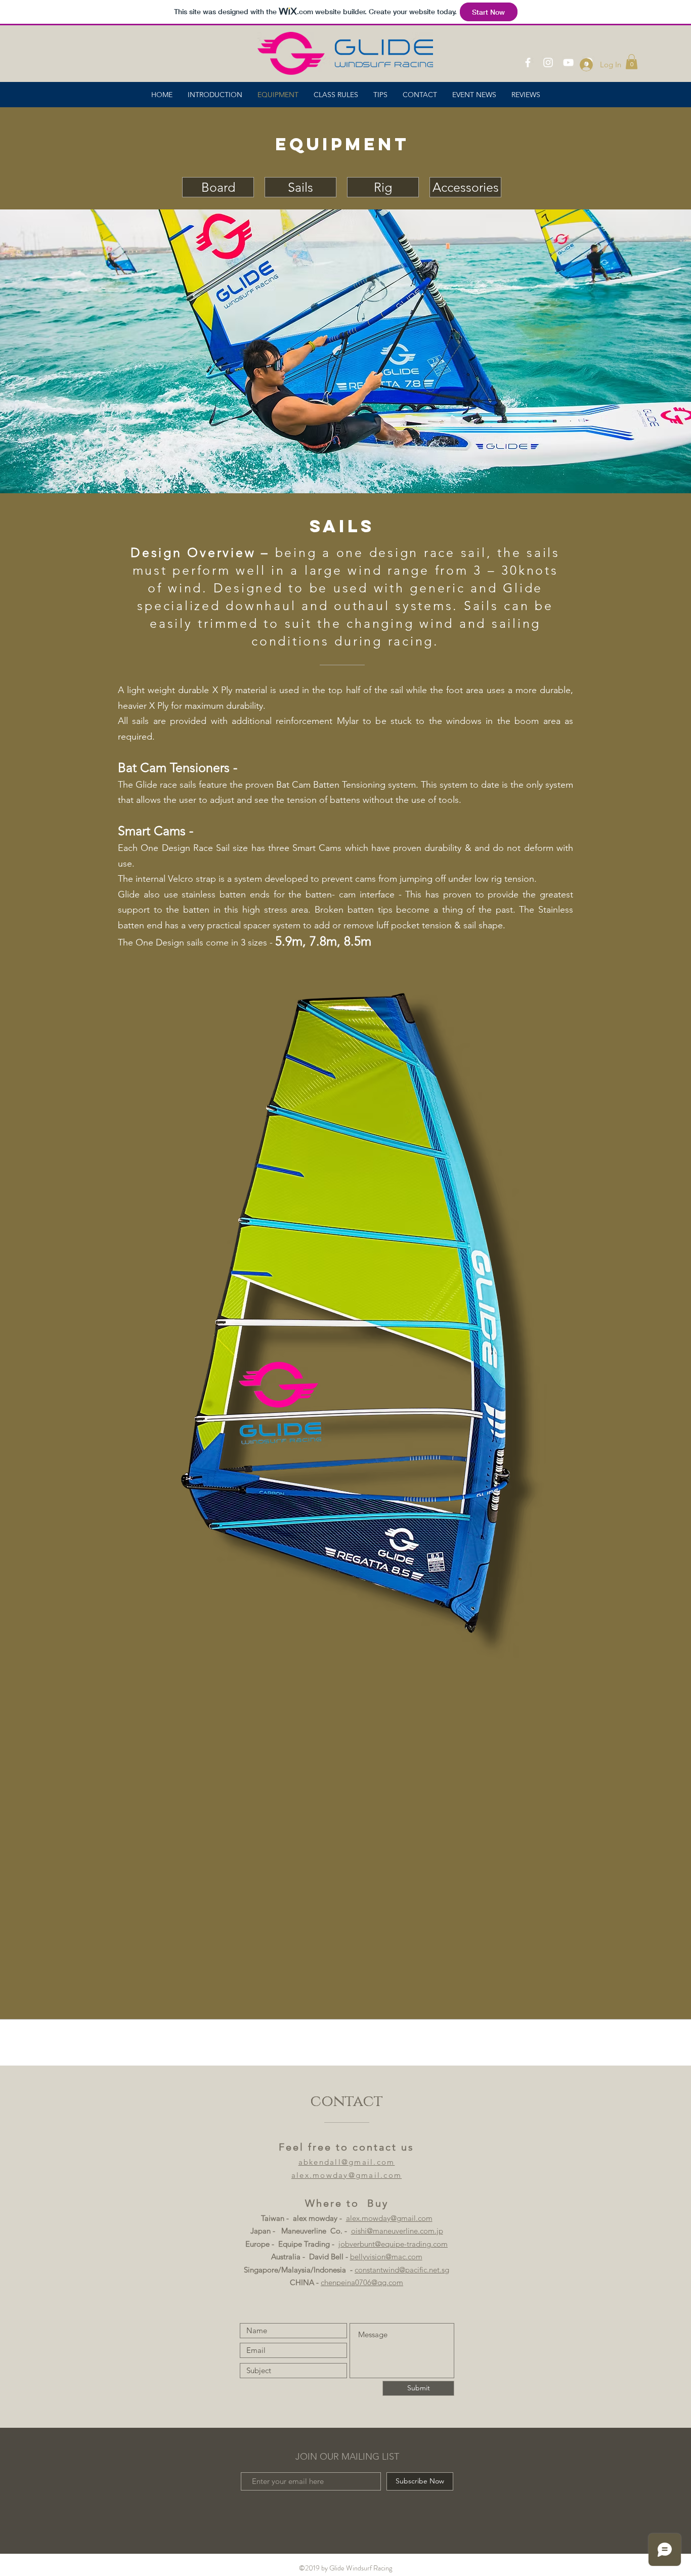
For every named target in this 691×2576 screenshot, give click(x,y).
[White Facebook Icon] (528, 62)
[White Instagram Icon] (548, 62)
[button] (632, 62)
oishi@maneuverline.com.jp (397, 2231)
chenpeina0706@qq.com (362, 2282)
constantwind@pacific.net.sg (402, 2270)
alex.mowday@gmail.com (389, 2218)
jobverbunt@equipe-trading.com (393, 2244)
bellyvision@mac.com (386, 2257)
